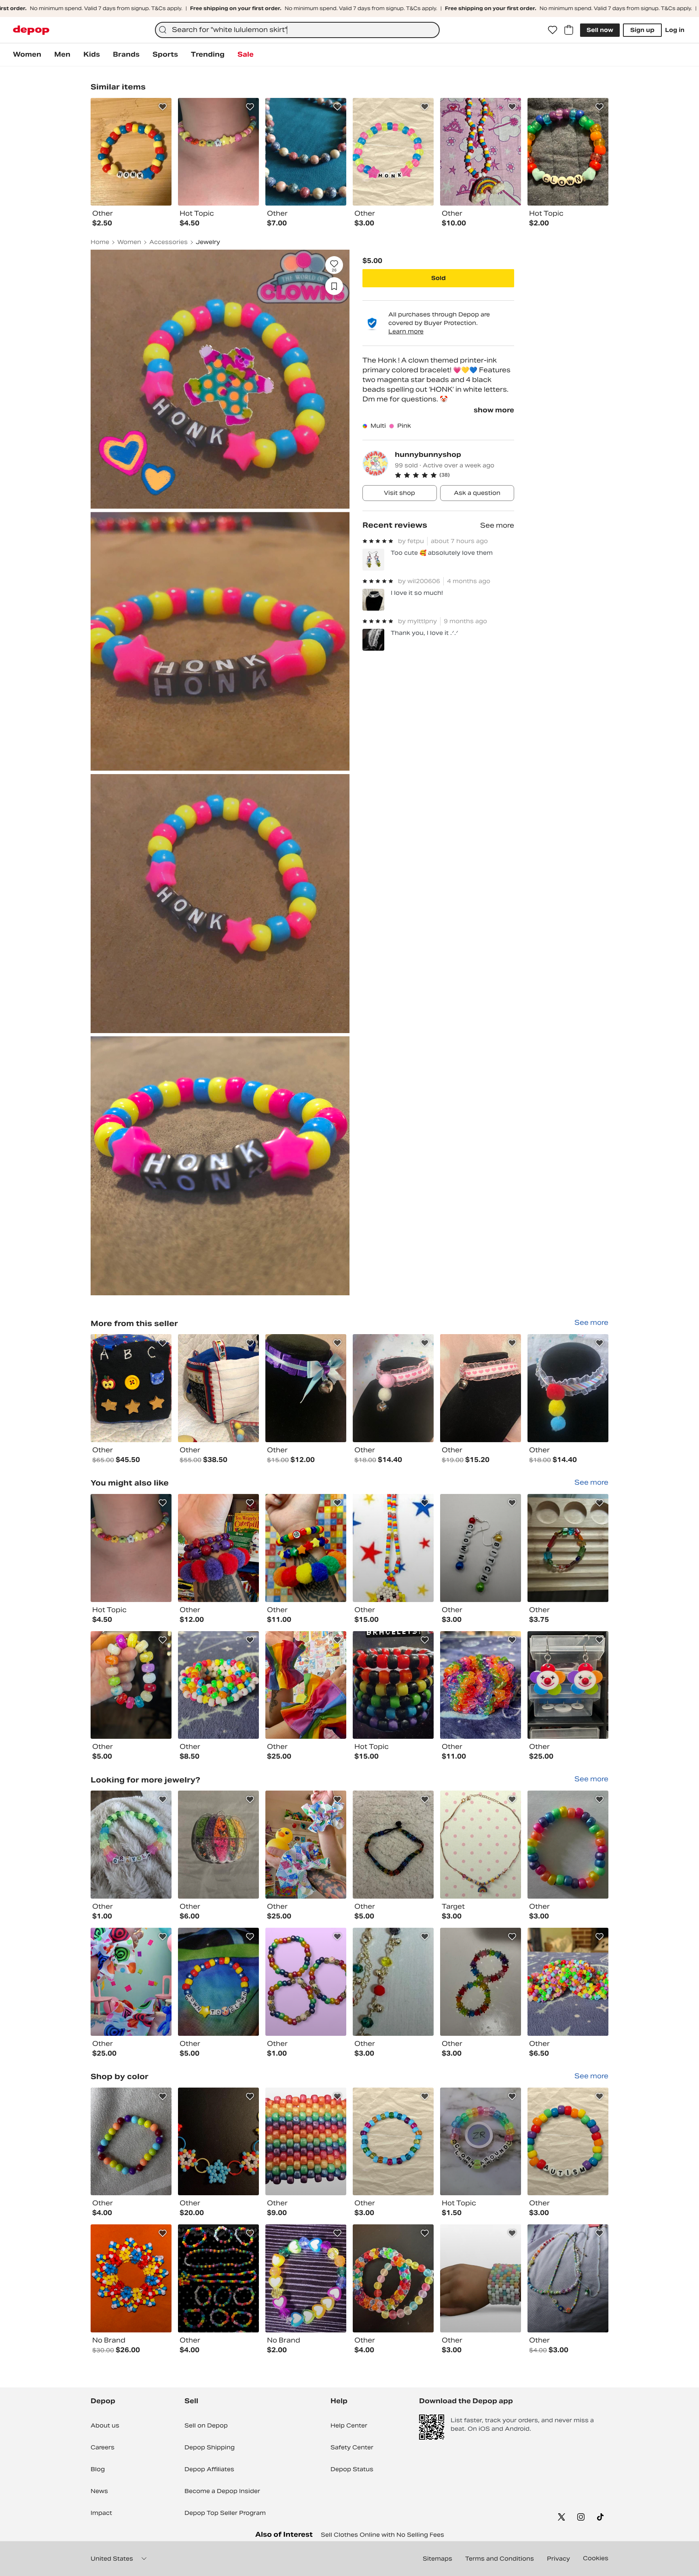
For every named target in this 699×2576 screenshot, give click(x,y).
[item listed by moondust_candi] (568, 1982)
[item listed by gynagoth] (568, 2278)
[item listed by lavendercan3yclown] (306, 1548)
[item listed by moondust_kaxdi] (218, 1685)
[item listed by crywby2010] (131, 1845)
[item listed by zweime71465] (393, 2278)
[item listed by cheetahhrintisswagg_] (393, 1548)
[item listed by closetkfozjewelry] (568, 1548)
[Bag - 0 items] (569, 30)
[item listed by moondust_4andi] (481, 1685)
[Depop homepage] (31, 30)
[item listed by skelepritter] (218, 2142)
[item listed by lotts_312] (131, 1548)
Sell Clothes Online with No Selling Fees (382, 2535)
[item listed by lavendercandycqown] (218, 1548)
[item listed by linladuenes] (393, 1982)
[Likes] (553, 30)
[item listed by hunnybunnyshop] (131, 1388)
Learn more (406, 331)
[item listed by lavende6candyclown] (306, 1845)
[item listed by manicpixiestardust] (218, 1982)
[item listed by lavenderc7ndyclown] (306, 1685)
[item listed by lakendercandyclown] (131, 1982)
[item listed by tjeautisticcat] (393, 1685)
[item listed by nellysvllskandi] (568, 2142)
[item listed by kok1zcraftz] (481, 1845)
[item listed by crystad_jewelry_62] (131, 2142)
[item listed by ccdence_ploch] (218, 1845)
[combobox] (297, 30)
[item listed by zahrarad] (481, 2142)
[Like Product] (163, 107)
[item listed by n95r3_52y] (218, 2278)
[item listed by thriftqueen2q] (306, 2142)
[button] (454, 475)
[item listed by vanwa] (306, 1982)
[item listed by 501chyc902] (306, 2278)
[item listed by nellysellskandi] (393, 2142)
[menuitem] (27, 55)
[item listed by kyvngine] (481, 2278)
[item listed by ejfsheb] (568, 1845)
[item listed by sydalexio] (131, 1685)
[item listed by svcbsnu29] (481, 1982)
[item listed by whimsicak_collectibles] (481, 1548)
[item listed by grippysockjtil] (568, 1685)
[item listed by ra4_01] (393, 1845)
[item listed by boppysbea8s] (131, 2278)
